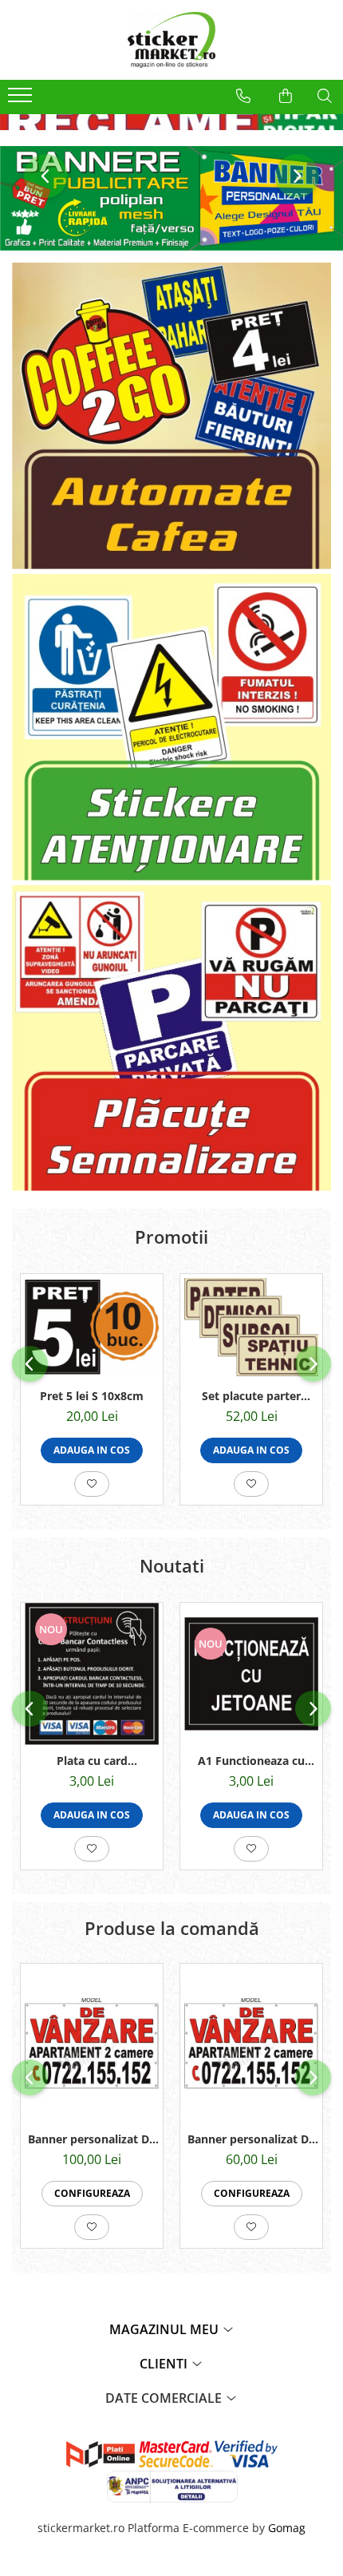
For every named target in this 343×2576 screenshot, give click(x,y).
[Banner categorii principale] (171, 416)
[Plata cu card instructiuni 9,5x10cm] (92, 1674)
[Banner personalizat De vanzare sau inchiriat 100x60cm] (251, 2044)
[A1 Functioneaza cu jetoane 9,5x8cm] (251, 1674)
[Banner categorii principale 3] (171, 1039)
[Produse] (22, 100)
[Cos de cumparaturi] (286, 96)
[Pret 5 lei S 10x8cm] (92, 1327)
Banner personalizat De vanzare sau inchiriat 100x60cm (251, 2139)
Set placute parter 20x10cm (251, 1396)
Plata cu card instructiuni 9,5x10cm (92, 1761)
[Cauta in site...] (325, 96)
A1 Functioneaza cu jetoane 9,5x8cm (251, 1761)
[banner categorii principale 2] (171, 727)
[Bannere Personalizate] (171, 198)
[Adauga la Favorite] (92, 1484)
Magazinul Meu (166, 2329)
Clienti (165, 2364)
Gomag (285, 2528)
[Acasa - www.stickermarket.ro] (171, 40)
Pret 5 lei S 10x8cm (92, 1396)
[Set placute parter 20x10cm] (251, 1327)
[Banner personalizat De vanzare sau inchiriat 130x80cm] (92, 2044)
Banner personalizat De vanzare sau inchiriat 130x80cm (92, 2139)
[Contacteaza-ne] (243, 96)
